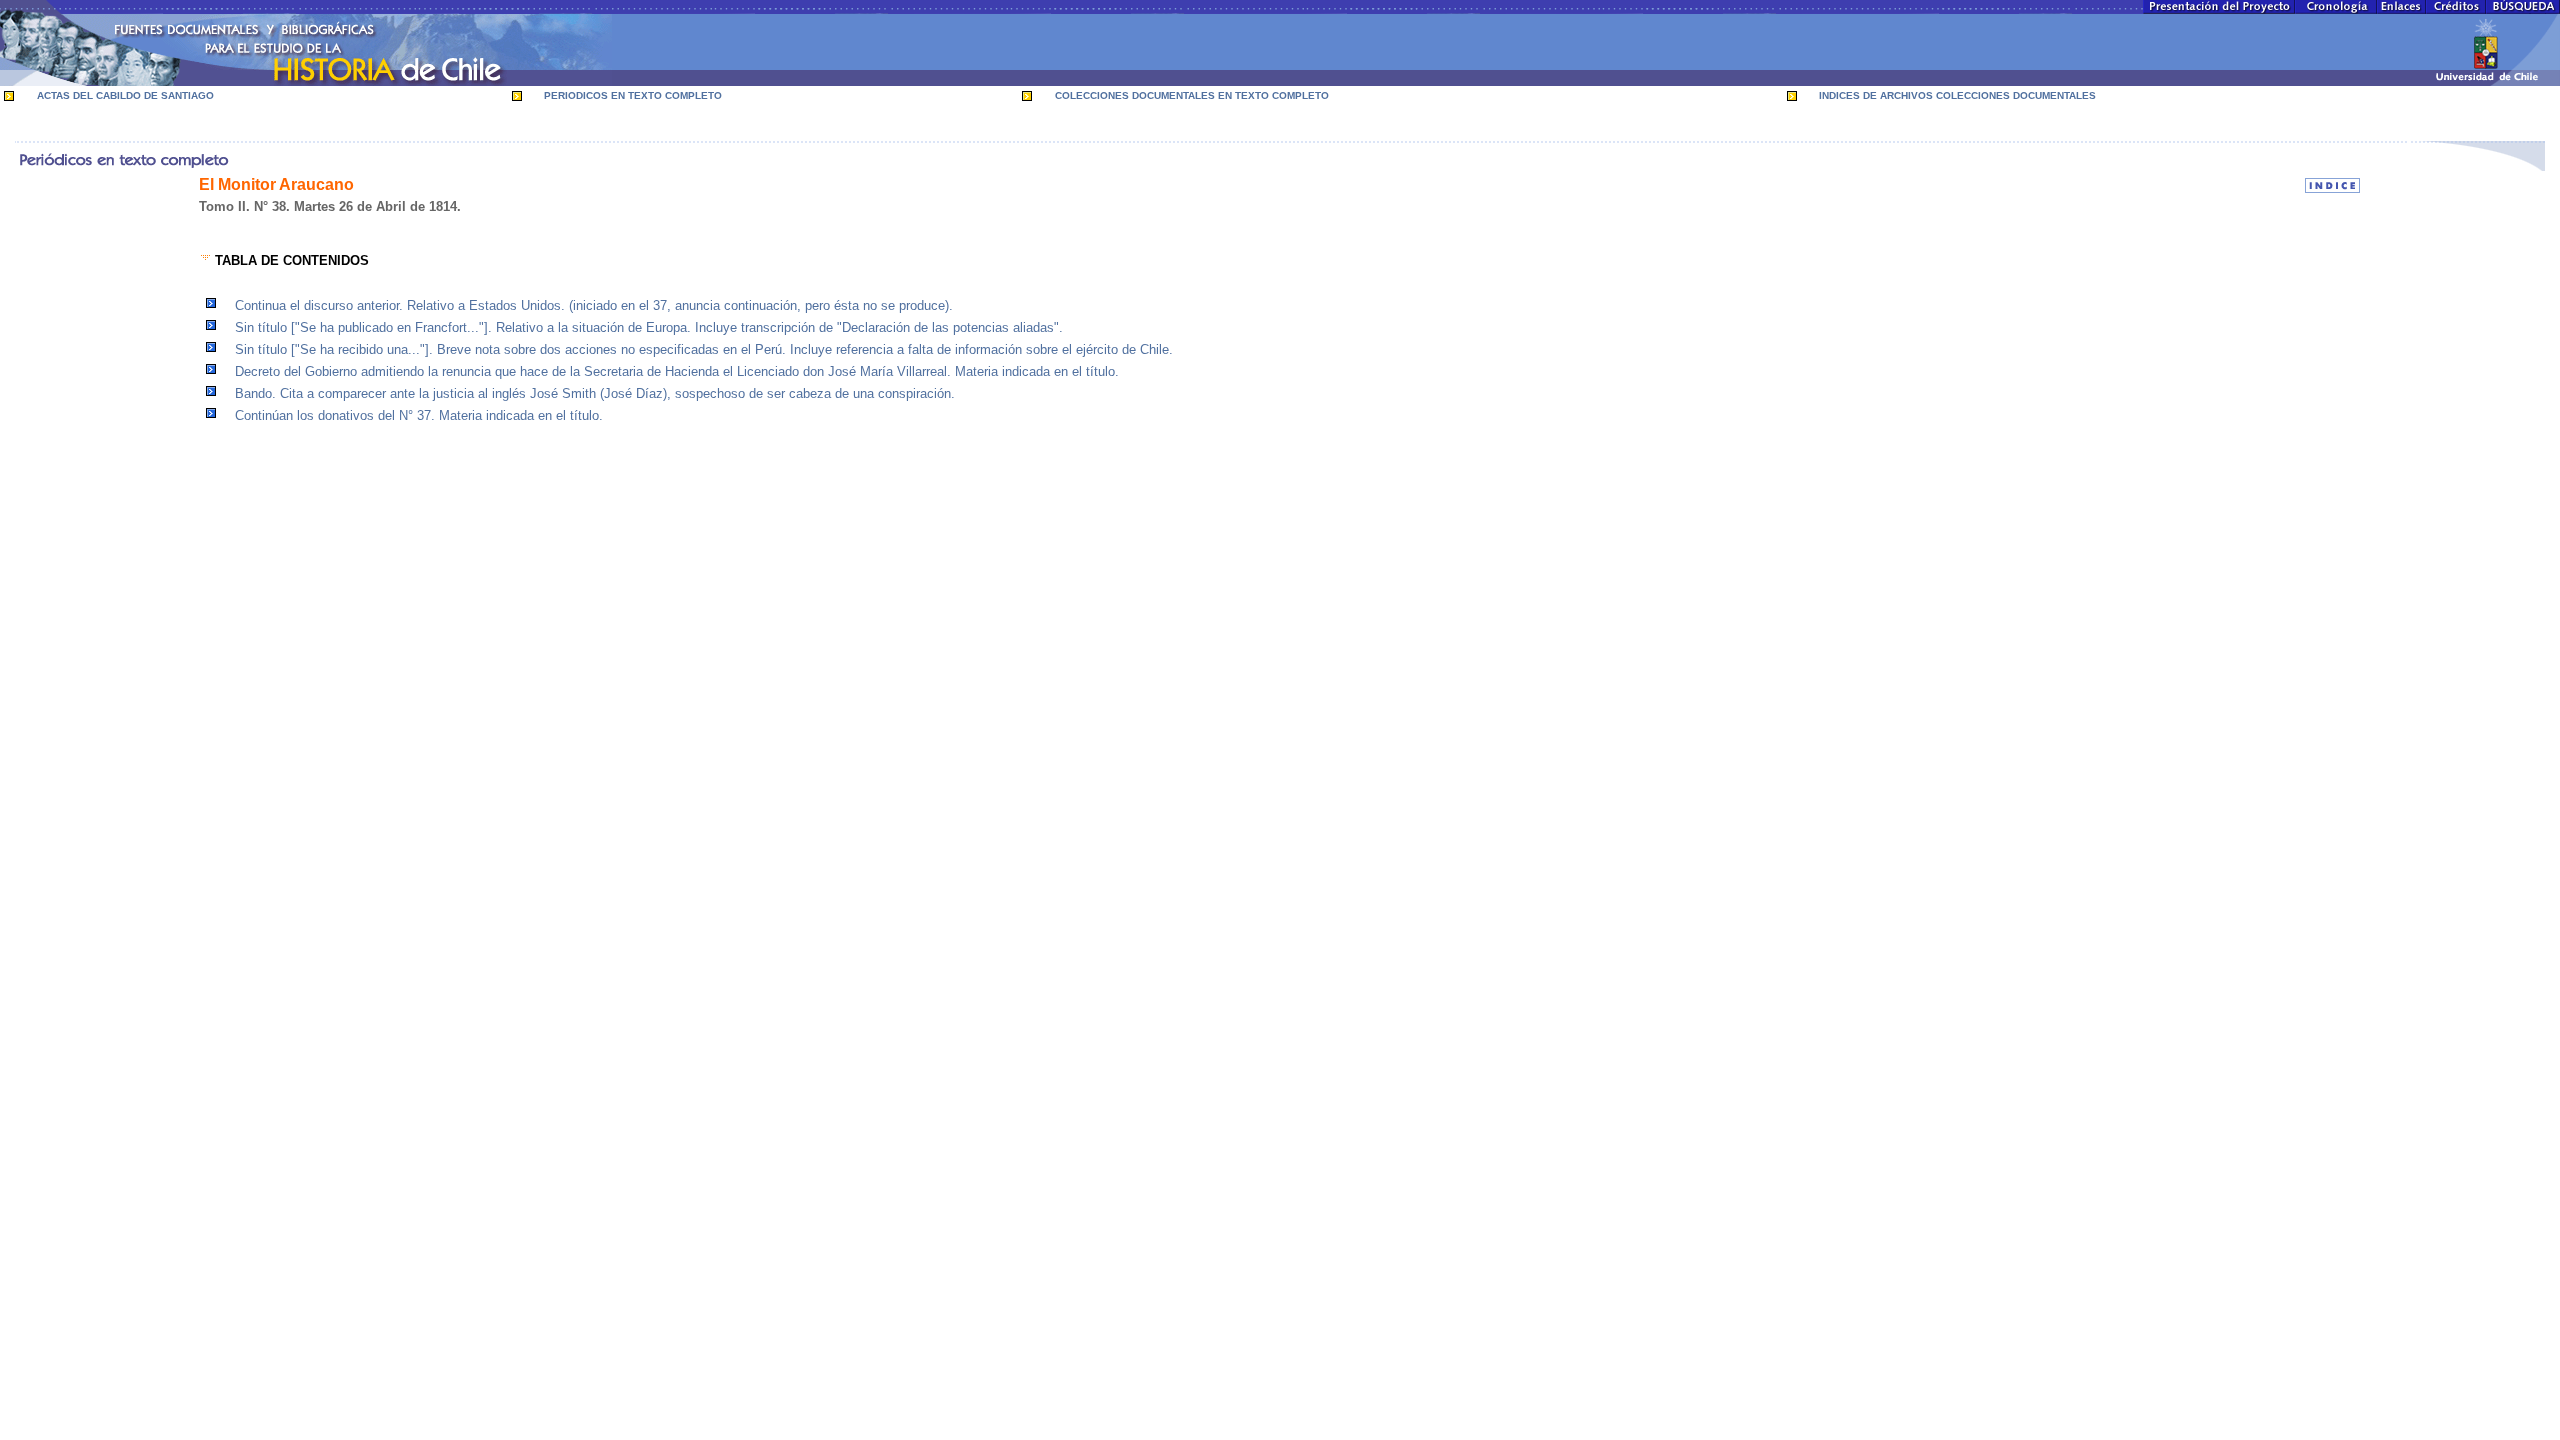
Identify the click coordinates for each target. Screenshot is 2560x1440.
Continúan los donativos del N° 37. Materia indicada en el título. (419, 415)
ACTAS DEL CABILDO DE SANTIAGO (125, 95)
